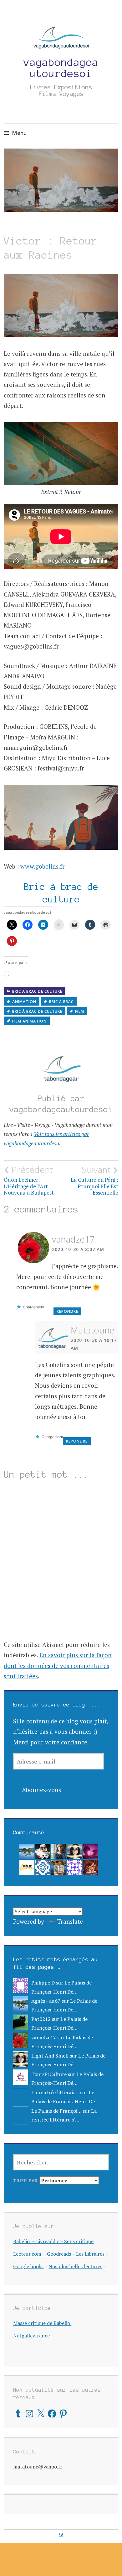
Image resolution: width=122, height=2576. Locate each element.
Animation (24, 1002)
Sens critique (79, 2241)
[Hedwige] (91, 1867)
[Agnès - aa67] (27, 1851)
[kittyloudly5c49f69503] (75, 1867)
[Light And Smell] (75, 1851)
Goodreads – (61, 2254)
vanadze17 (73, 1239)
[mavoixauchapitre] (91, 1851)
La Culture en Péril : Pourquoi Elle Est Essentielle (94, 1180)
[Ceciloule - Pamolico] (43, 1851)
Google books (28, 2266)
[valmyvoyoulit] (59, 1867)
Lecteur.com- (29, 2254)
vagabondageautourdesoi (61, 68)
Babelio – (25, 2241)
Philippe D (43, 1983)
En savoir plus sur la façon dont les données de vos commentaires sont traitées (58, 1665)
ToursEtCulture (49, 2074)
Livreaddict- (50, 2241)
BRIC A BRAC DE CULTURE (37, 991)
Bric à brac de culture (37, 1011)
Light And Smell (50, 2056)
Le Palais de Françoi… (56, 2111)
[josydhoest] (59, 1851)
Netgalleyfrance (32, 2336)
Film (80, 1011)
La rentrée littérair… (55, 2092)
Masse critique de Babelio (42, 2323)
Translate (70, 1921)
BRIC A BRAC (61, 1002)
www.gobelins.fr (43, 866)
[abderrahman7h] (43, 1867)
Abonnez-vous (41, 1790)
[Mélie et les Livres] (27, 1867)
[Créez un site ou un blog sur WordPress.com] (61, 2535)
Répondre (67, 1311)
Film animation (29, 1021)
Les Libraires (90, 2254)
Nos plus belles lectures (75, 2266)
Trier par (26, 2181)
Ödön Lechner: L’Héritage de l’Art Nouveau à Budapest (29, 1180)
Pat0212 (41, 2019)
